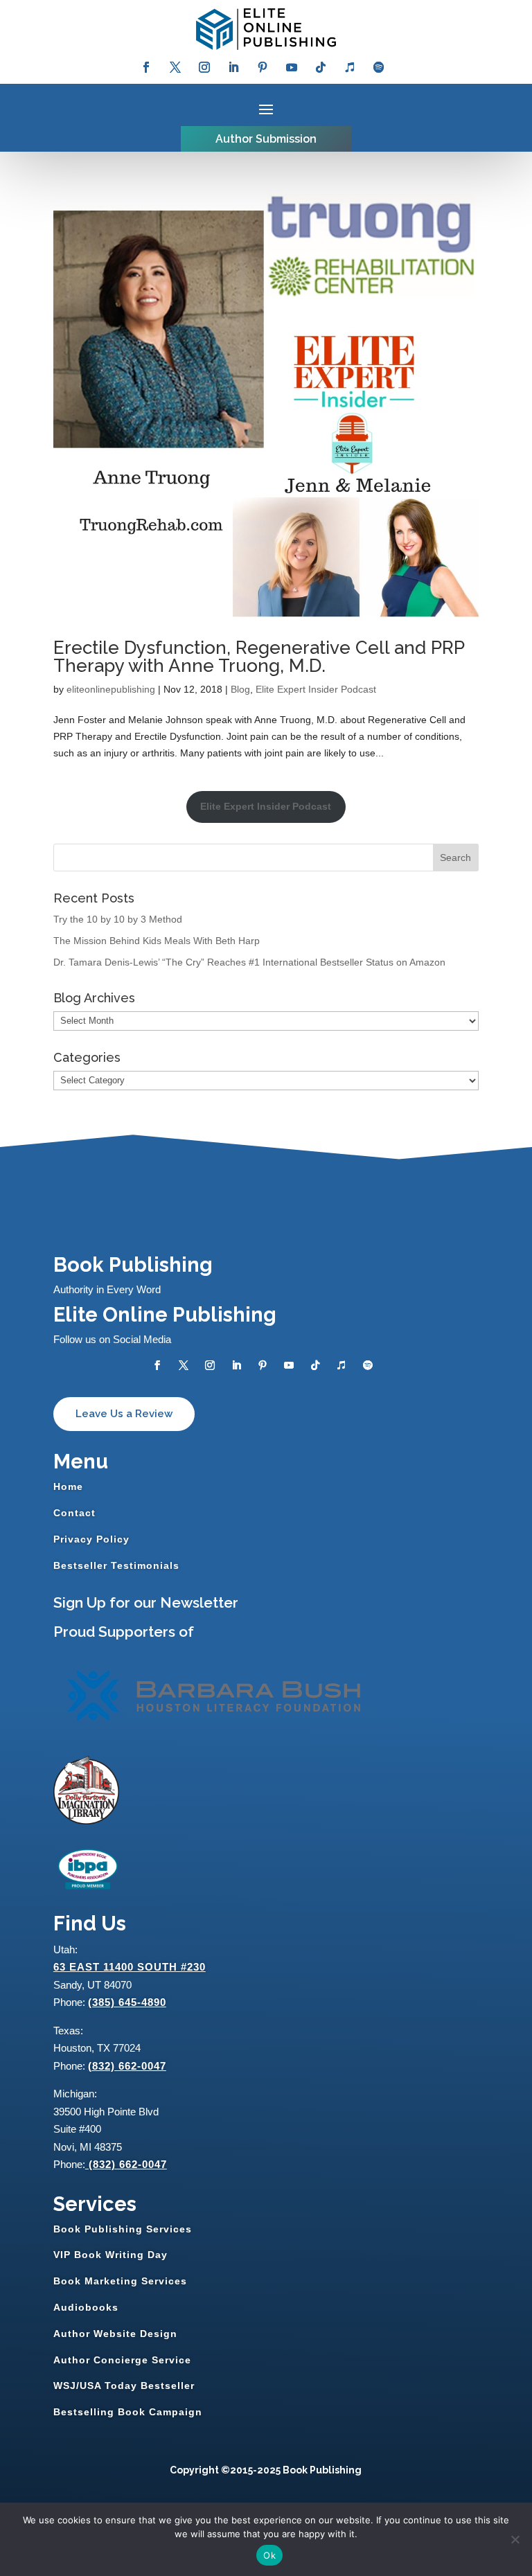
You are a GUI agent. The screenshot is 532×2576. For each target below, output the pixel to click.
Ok (269, 2555)
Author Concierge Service (122, 2360)
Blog (240, 689)
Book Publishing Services (123, 2229)
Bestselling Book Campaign (128, 2412)
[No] (515, 2539)
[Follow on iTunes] (350, 67)
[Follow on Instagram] (204, 67)
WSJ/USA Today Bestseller (124, 2386)
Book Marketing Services (120, 2281)
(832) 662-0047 (127, 2066)
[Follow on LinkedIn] (233, 67)
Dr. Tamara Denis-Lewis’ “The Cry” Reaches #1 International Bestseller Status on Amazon (249, 962)
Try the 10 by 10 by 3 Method (118, 919)
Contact (74, 1513)
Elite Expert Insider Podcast (316, 689)
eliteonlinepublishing (111, 689)
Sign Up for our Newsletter (146, 1602)
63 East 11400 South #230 (130, 1967)
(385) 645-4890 (127, 2002)
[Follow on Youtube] (292, 67)
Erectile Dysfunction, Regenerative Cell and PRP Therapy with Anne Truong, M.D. (259, 657)
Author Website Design (115, 2334)
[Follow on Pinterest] (263, 67)
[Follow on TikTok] (321, 67)
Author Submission (266, 139)
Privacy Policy (91, 1539)
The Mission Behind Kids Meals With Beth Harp (157, 941)
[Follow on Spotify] (379, 67)
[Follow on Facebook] (146, 67)
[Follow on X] (175, 67)
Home (68, 1486)
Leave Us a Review (124, 1414)
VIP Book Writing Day (110, 2255)
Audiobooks (86, 2307)
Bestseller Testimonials (116, 1565)
